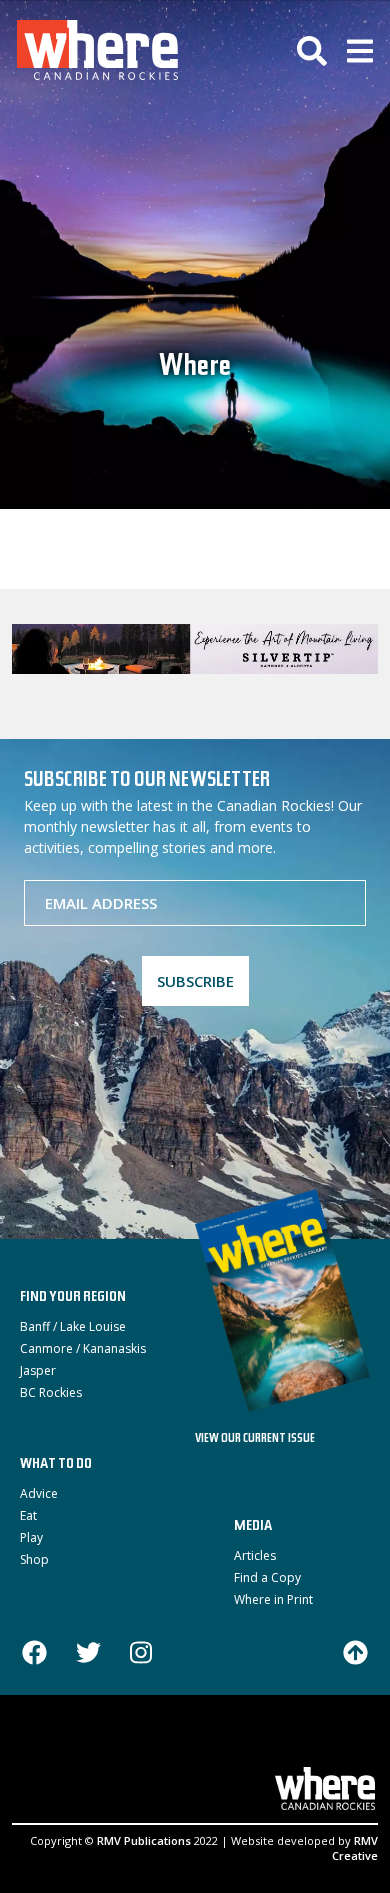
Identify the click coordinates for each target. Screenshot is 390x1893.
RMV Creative (355, 1848)
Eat (28, 1515)
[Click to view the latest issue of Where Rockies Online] (292, 1300)
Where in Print (273, 1599)
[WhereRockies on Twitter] (88, 1655)
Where (195, 369)
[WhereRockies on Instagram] (141, 1655)
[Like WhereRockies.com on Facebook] (34, 1655)
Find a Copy (267, 1577)
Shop (34, 1559)
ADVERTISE (62, 1751)
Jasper (38, 1370)
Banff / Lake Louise (73, 1326)
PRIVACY (297, 1751)
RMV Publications (144, 1840)
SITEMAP (233, 1751)
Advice (39, 1493)
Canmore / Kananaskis (83, 1348)
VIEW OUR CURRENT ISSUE (255, 1439)
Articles (255, 1555)
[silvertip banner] (195, 649)
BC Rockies (51, 1392)
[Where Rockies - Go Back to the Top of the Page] (355, 1651)
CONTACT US (151, 1751)
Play (31, 1537)
